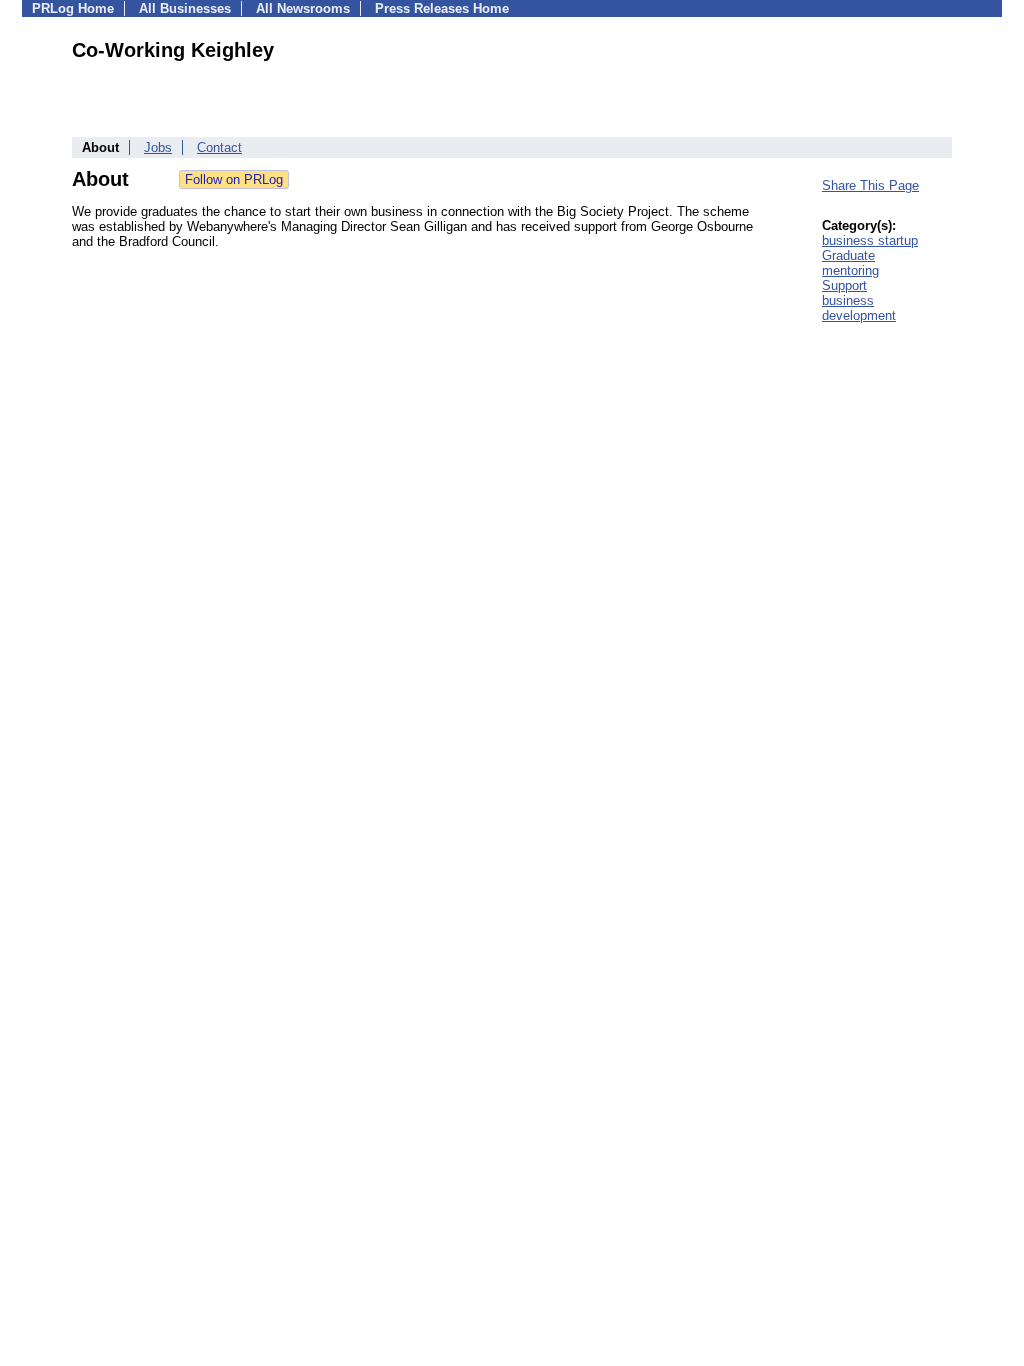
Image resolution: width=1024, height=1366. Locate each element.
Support (844, 285)
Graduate (848, 255)
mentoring (850, 270)
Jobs (158, 147)
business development (859, 308)
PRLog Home (73, 8)
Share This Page (870, 185)
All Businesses (185, 8)
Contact (219, 147)
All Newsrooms (303, 8)
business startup (870, 240)
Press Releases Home (442, 8)
